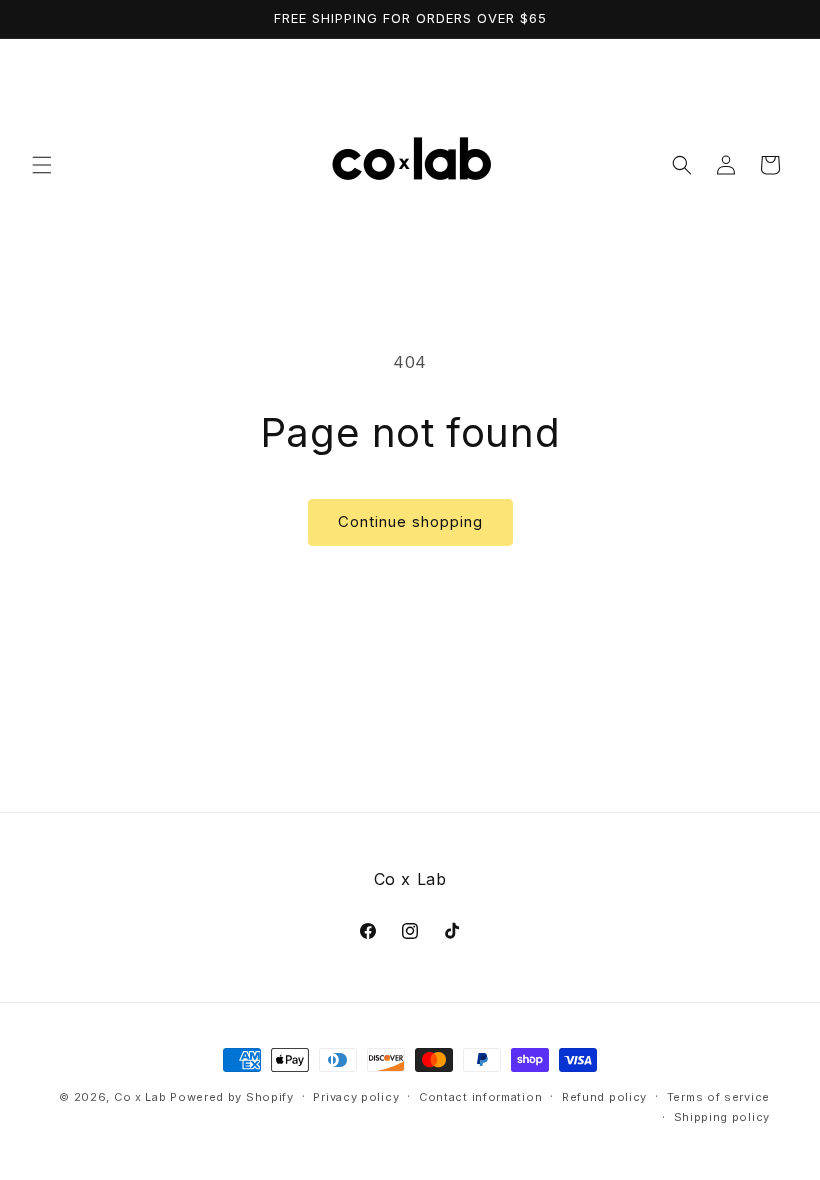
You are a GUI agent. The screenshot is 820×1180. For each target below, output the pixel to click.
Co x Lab (140, 1097)
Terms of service (718, 1097)
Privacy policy (356, 1097)
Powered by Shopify (232, 1097)
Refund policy (604, 1097)
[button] (42, 165)
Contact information (480, 1097)
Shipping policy (722, 1117)
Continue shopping (410, 521)
